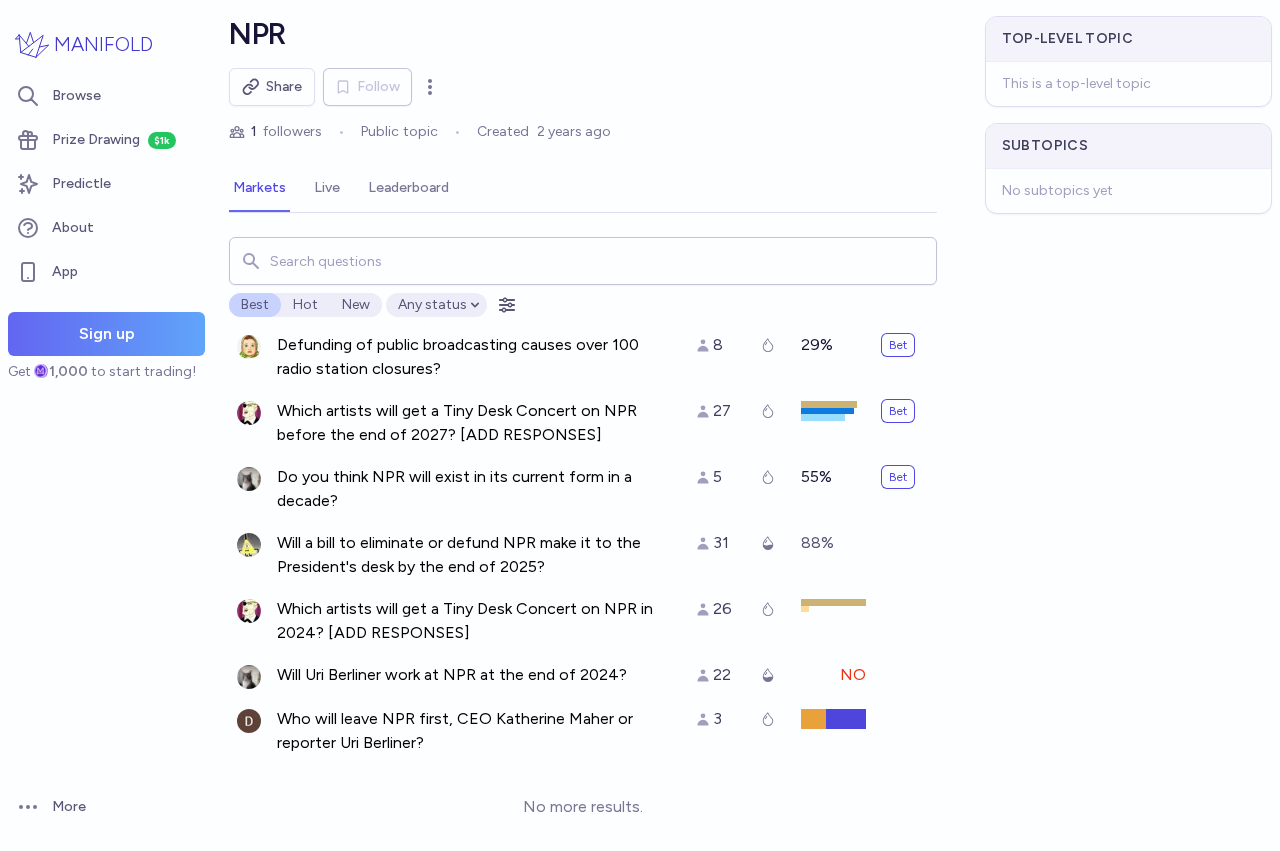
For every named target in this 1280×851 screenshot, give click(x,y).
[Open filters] (507, 305)
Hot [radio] (305, 304)
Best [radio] (255, 304)
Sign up (107, 333)
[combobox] (582, 261)
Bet (898, 345)
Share (284, 86)
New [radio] (356, 304)
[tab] (259, 189)
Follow (378, 86)
